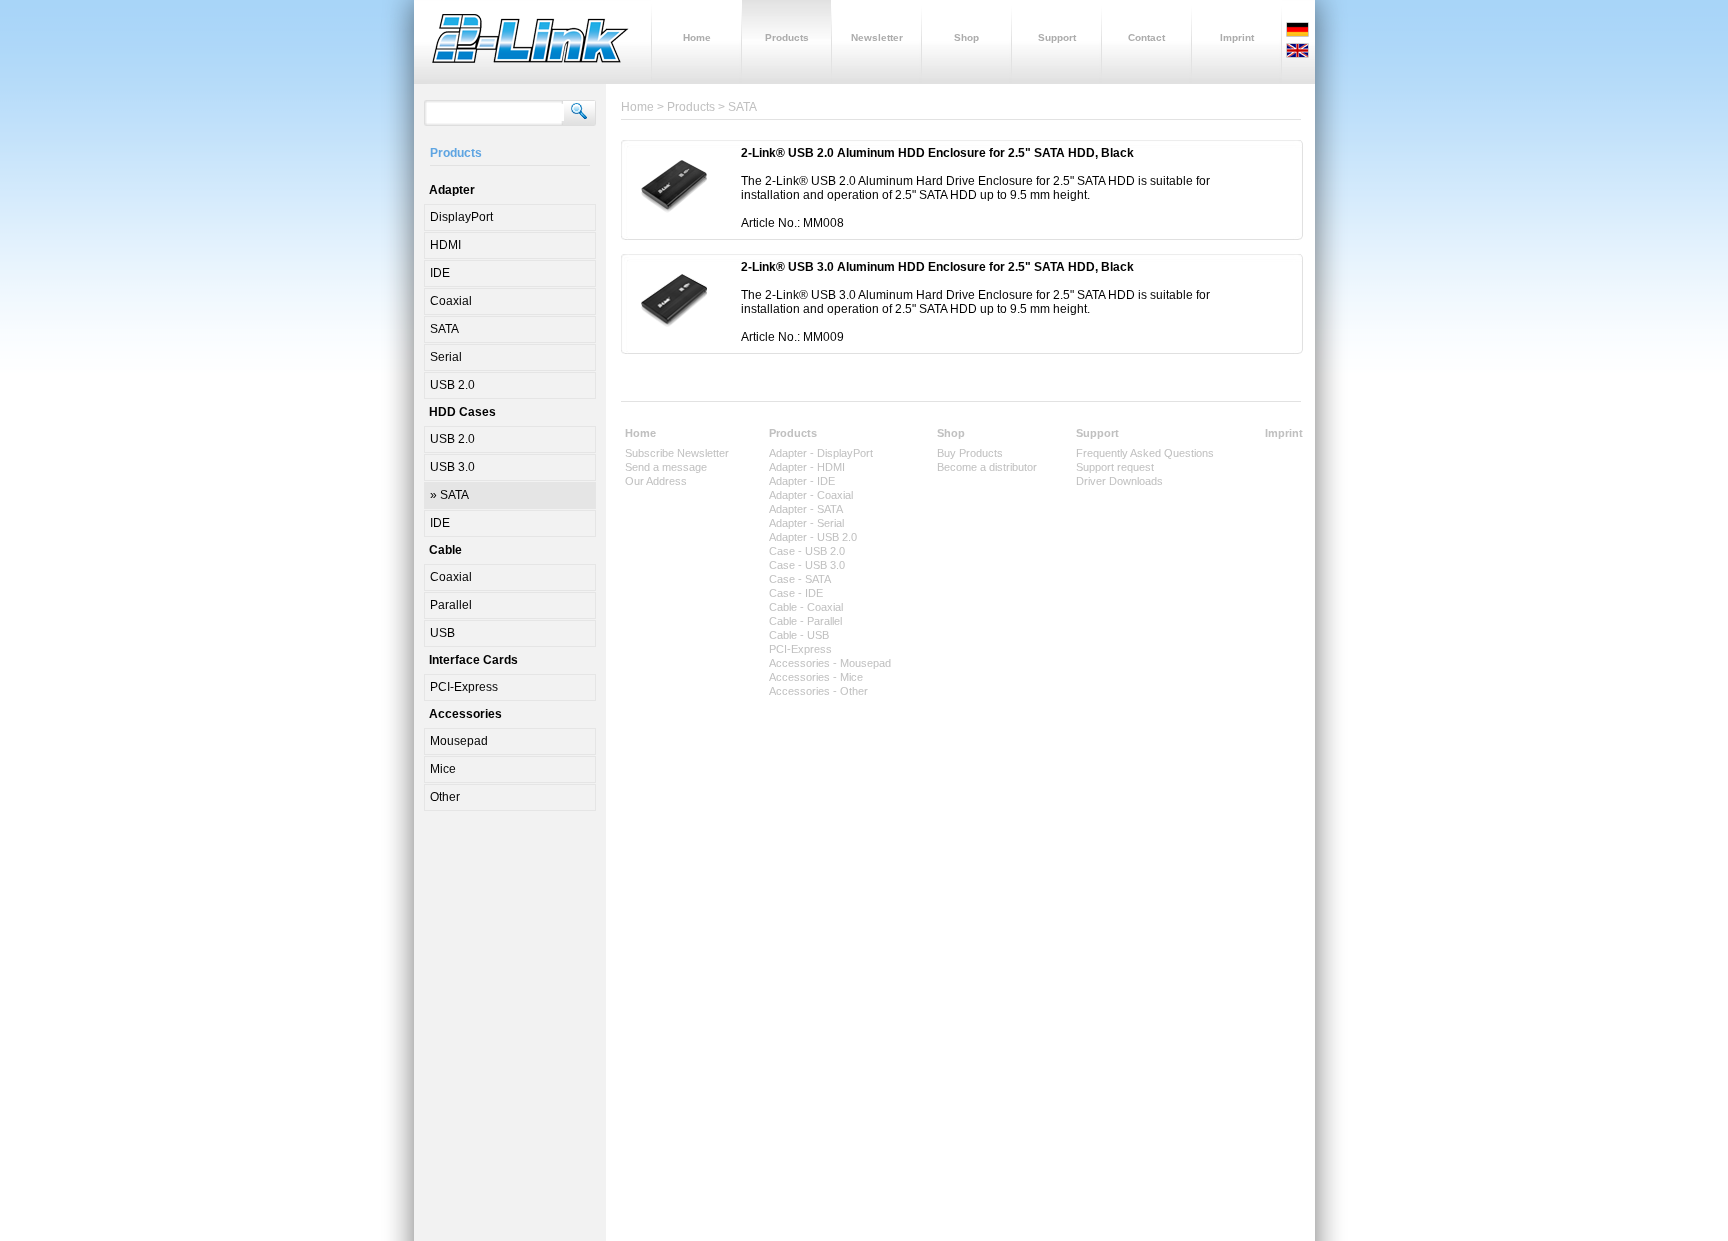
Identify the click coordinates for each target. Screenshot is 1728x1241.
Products (793, 433)
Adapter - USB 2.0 (813, 537)
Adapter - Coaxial (811, 495)
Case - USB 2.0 (807, 551)
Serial (446, 357)
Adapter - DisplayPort (821, 453)
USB (442, 633)
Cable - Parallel (805, 621)
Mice (443, 769)
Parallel (451, 605)
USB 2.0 (452, 385)
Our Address (656, 481)
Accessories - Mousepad (830, 663)
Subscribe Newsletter (677, 453)
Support (1097, 433)
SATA (444, 329)
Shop (951, 433)
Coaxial (451, 301)
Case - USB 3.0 (807, 565)
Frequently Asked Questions (1145, 453)
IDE (440, 273)
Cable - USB (799, 635)
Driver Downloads (1119, 481)
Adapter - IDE (802, 481)
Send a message (666, 467)
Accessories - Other (818, 691)
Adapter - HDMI (807, 467)
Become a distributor (987, 467)
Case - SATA (800, 579)
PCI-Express (464, 687)
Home (640, 433)
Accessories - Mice (816, 677)
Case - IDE (796, 593)
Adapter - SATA (806, 509)
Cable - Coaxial (806, 607)
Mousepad (459, 741)
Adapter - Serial (806, 523)
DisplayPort (461, 217)
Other (445, 797)
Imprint (1284, 433)
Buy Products (970, 453)
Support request (1115, 467)
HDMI (445, 245)
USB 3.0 (452, 467)
